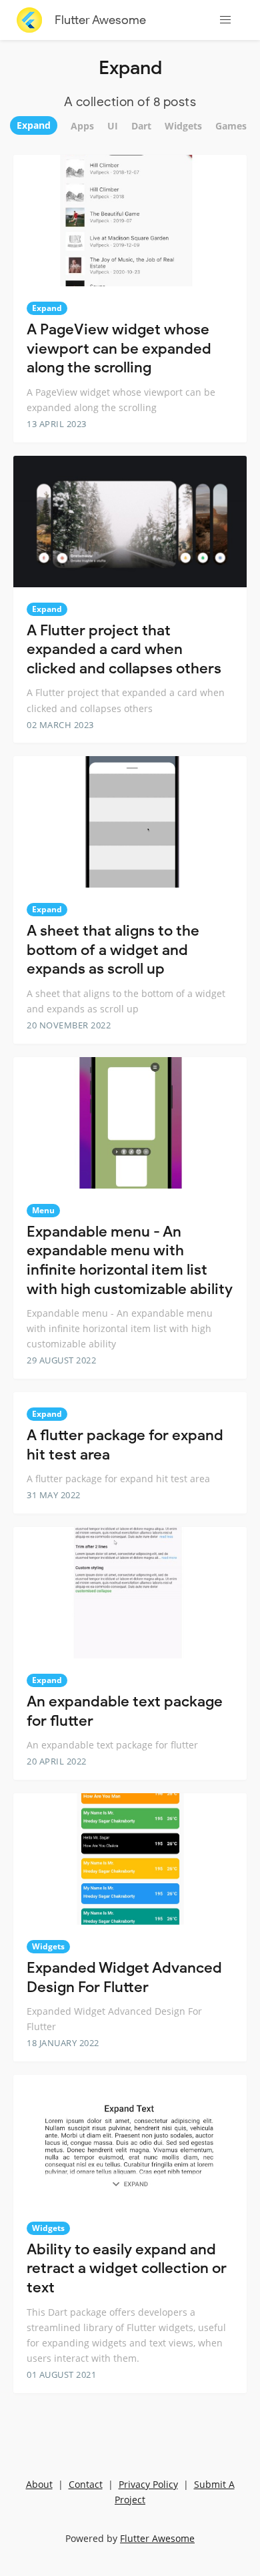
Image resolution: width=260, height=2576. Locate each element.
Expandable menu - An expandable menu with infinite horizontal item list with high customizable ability (130, 1260)
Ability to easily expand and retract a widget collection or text (127, 2268)
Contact (86, 2484)
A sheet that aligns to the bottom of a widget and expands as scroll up (113, 950)
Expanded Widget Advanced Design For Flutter (124, 1977)
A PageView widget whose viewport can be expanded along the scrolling (119, 348)
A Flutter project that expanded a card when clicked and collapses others (124, 649)
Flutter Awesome (100, 20)
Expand (47, 308)
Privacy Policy (148, 2484)
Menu (43, 1210)
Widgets (48, 1946)
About (39, 2484)
